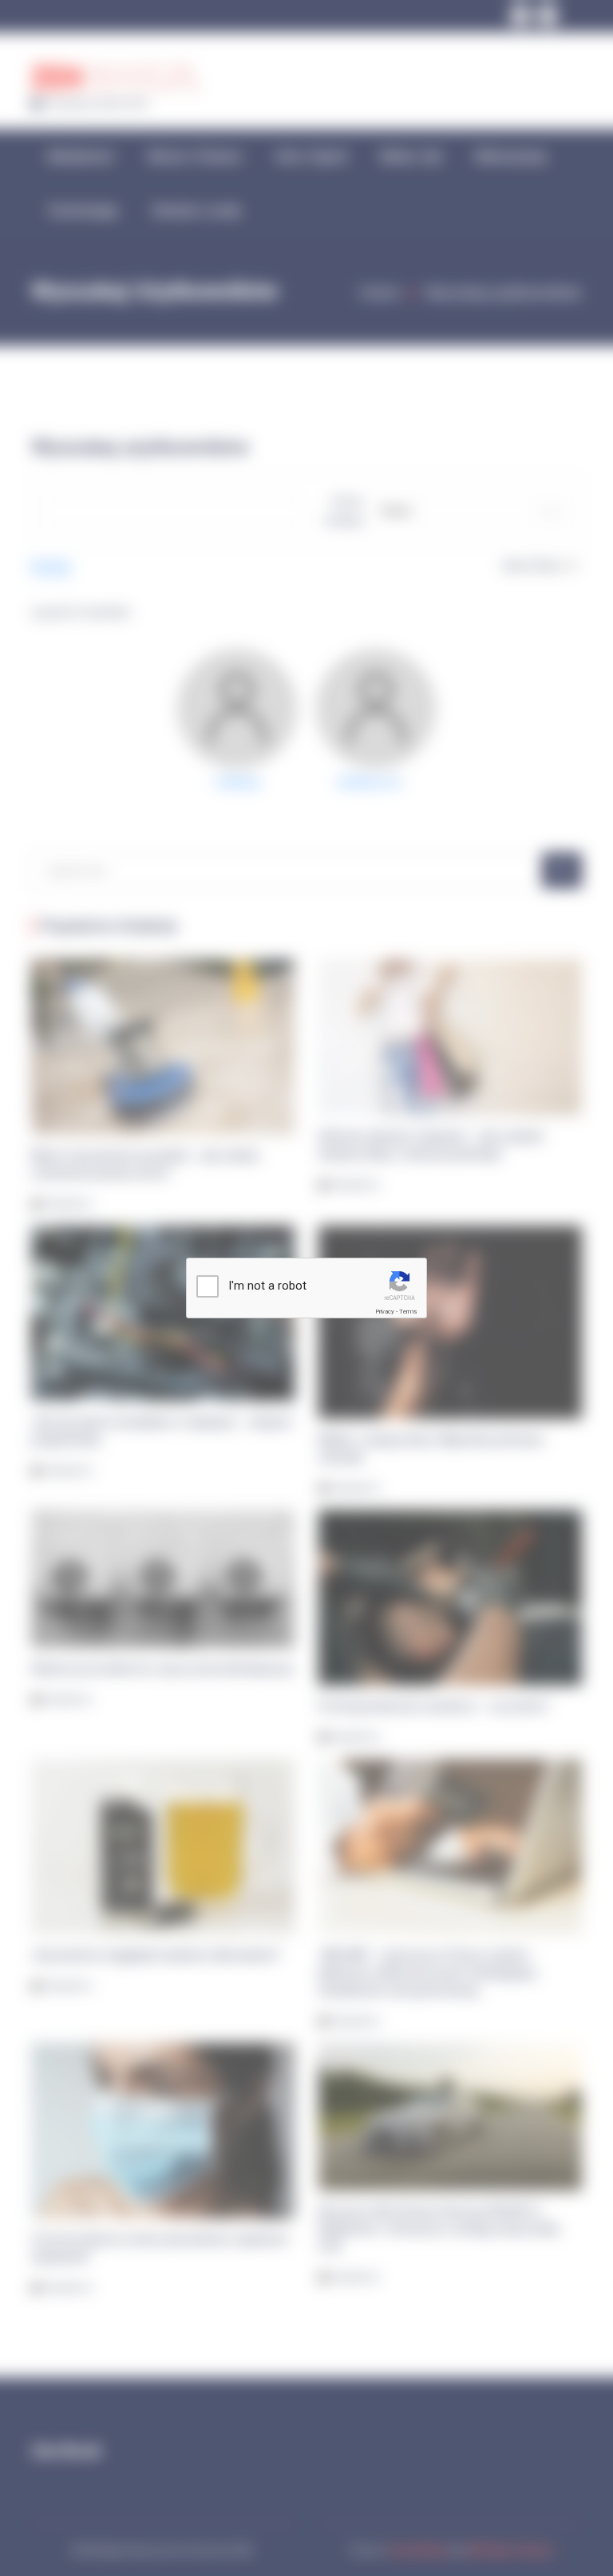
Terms (408, 1312)
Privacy (385, 1312)
